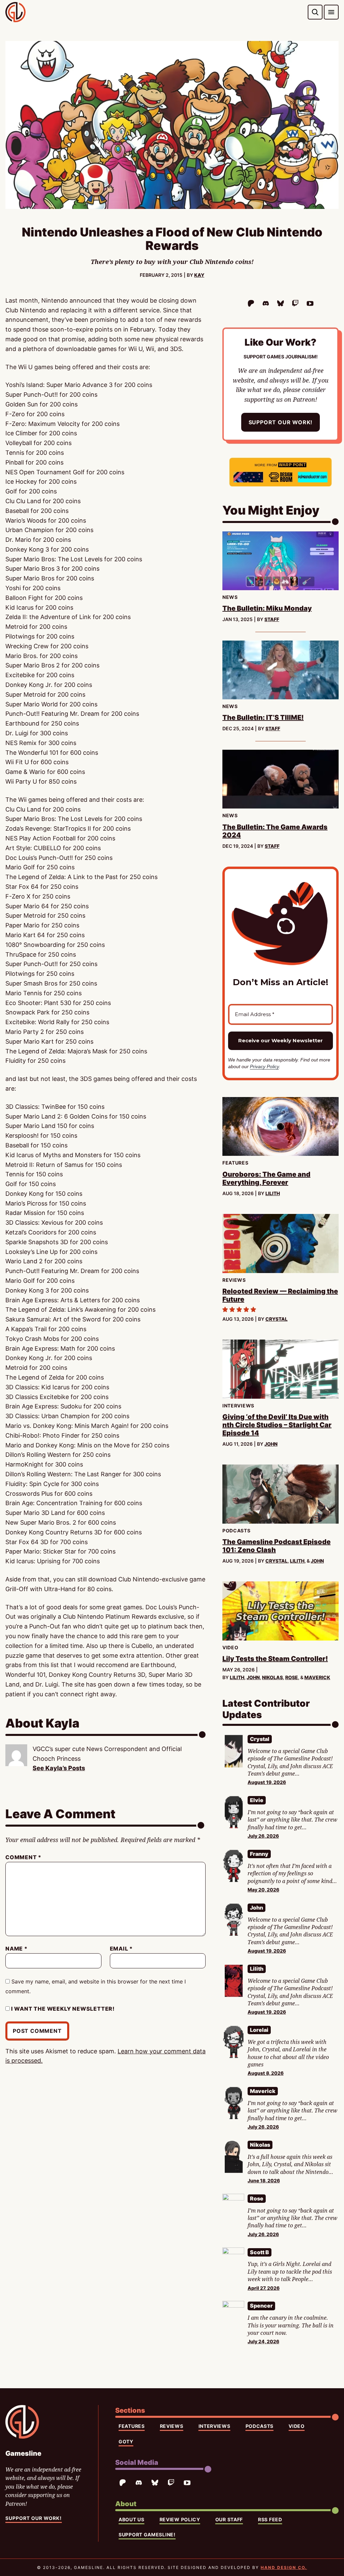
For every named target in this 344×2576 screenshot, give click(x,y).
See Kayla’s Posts (59, 1768)
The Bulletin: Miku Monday (267, 608)
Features (132, 2426)
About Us (132, 2519)
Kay (199, 275)
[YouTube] (310, 303)
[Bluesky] (281, 303)
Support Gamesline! (147, 2535)
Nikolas (272, 1677)
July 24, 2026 (263, 2341)
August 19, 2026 (267, 1782)
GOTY (126, 2441)
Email (121, 1949)
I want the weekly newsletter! (62, 2009)
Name (16, 1949)
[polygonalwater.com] (313, 477)
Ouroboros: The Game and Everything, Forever (266, 1178)
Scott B (260, 2252)
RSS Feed (270, 2519)
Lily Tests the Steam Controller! (275, 1659)
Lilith (273, 1193)
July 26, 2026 (263, 1836)
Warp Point (292, 465)
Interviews (214, 2426)
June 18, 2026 (264, 2180)
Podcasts (260, 2426)
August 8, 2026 (266, 2073)
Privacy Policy (264, 1066)
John (271, 1444)
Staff (272, 619)
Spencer (261, 2306)
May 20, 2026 (263, 1890)
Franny (259, 1854)
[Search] (315, 12)
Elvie (257, 1800)
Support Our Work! (281, 422)
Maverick (317, 1677)
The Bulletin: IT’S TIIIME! (263, 717)
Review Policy (180, 2519)
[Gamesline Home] (15, 12)
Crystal (276, 1319)
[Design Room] (281, 477)
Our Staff (229, 2519)
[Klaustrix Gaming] (248, 477)
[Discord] (266, 303)
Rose (292, 1677)
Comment (23, 1857)
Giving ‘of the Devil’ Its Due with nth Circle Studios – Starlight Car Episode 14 (277, 1425)
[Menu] (331, 12)
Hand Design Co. (284, 2567)
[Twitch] (295, 303)
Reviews (172, 2426)
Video (297, 2426)
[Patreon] (251, 303)
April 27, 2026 (264, 2288)
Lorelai (259, 2030)
